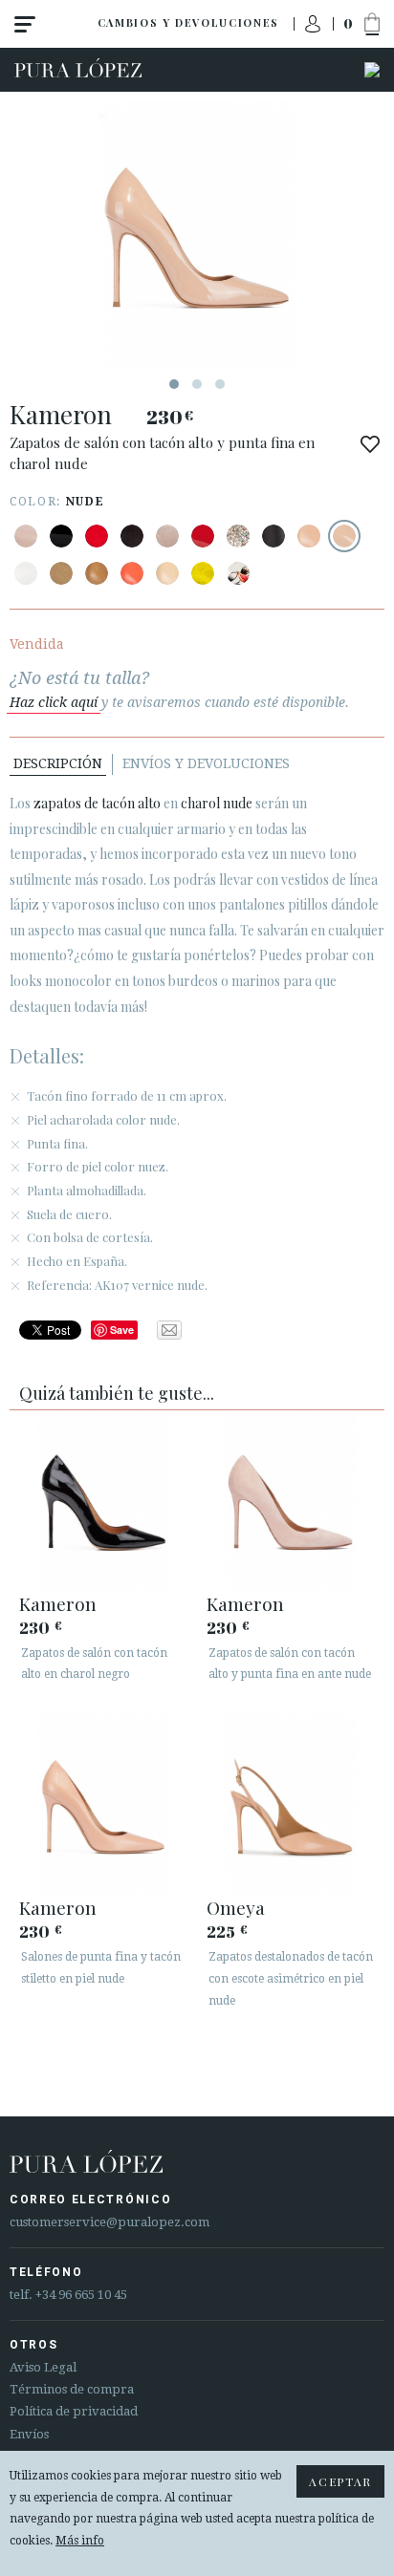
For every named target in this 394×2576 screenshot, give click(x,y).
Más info (80, 2541)
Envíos (29, 2434)
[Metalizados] (238, 536)
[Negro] (61, 536)
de (97, 803)
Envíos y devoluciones (206, 763)
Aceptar (340, 2481)
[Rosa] (132, 573)
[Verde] (203, 573)
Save (122, 1330)
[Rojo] (97, 536)
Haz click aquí (54, 702)
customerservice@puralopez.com (109, 2222)
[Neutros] (167, 573)
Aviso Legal (43, 2367)
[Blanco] (26, 573)
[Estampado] (238, 573)
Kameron (58, 1603)
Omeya (236, 1907)
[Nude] (26, 536)
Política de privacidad (74, 2411)
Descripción (58, 763)
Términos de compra (72, 2389)
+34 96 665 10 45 (81, 2295)
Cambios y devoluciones (188, 22)
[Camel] (61, 573)
